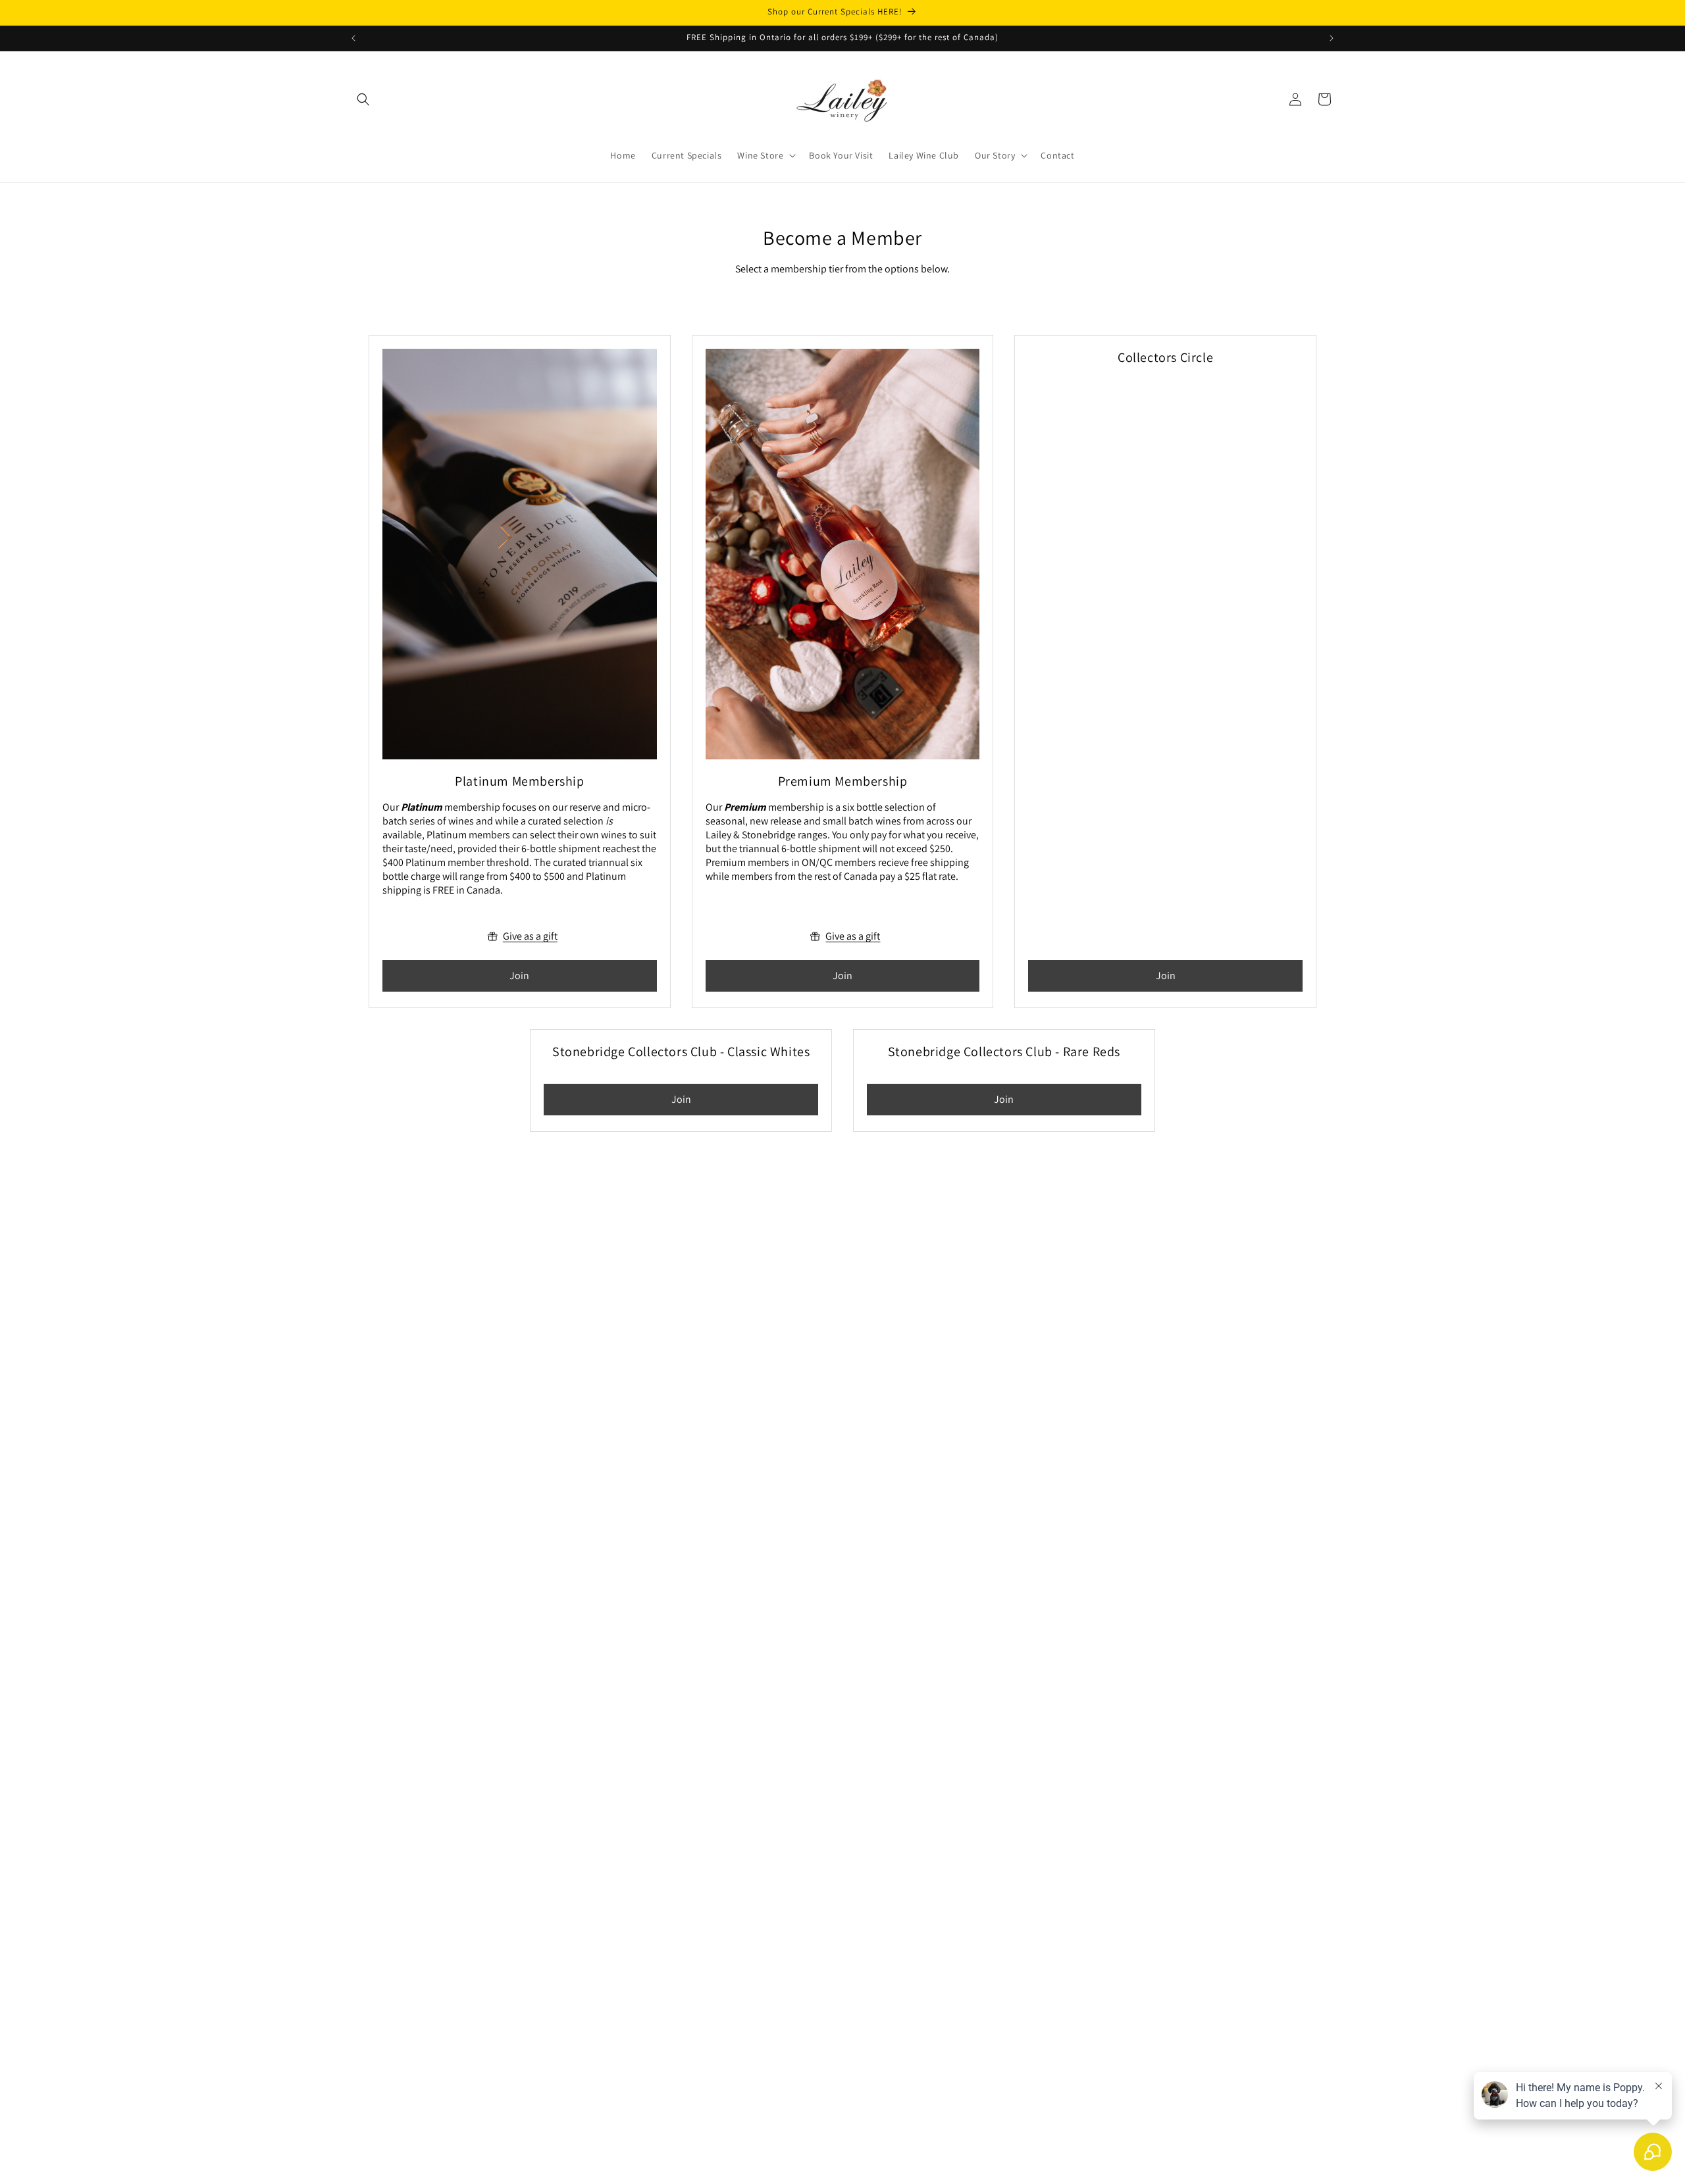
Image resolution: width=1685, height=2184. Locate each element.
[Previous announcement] (353, 38)
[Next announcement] (1332, 38)
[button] (363, 99)
